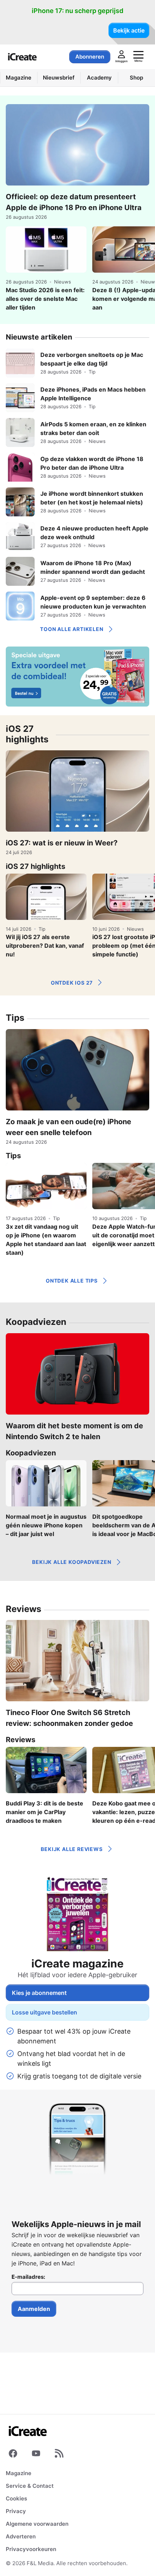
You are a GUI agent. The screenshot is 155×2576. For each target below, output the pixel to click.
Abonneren (90, 57)
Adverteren (21, 2536)
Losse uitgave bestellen (45, 2012)
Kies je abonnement (39, 1993)
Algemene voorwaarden (37, 2524)
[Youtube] (36, 2455)
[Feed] (59, 2455)
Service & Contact (30, 2486)
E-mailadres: (28, 2277)
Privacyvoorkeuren (31, 2549)
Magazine (19, 2473)
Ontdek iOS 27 (72, 983)
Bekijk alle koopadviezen (72, 1562)
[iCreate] (22, 57)
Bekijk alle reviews (72, 1849)
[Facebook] (13, 2455)
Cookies (16, 2498)
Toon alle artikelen (72, 629)
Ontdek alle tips (72, 1281)
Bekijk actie (129, 30)
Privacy (16, 2511)
